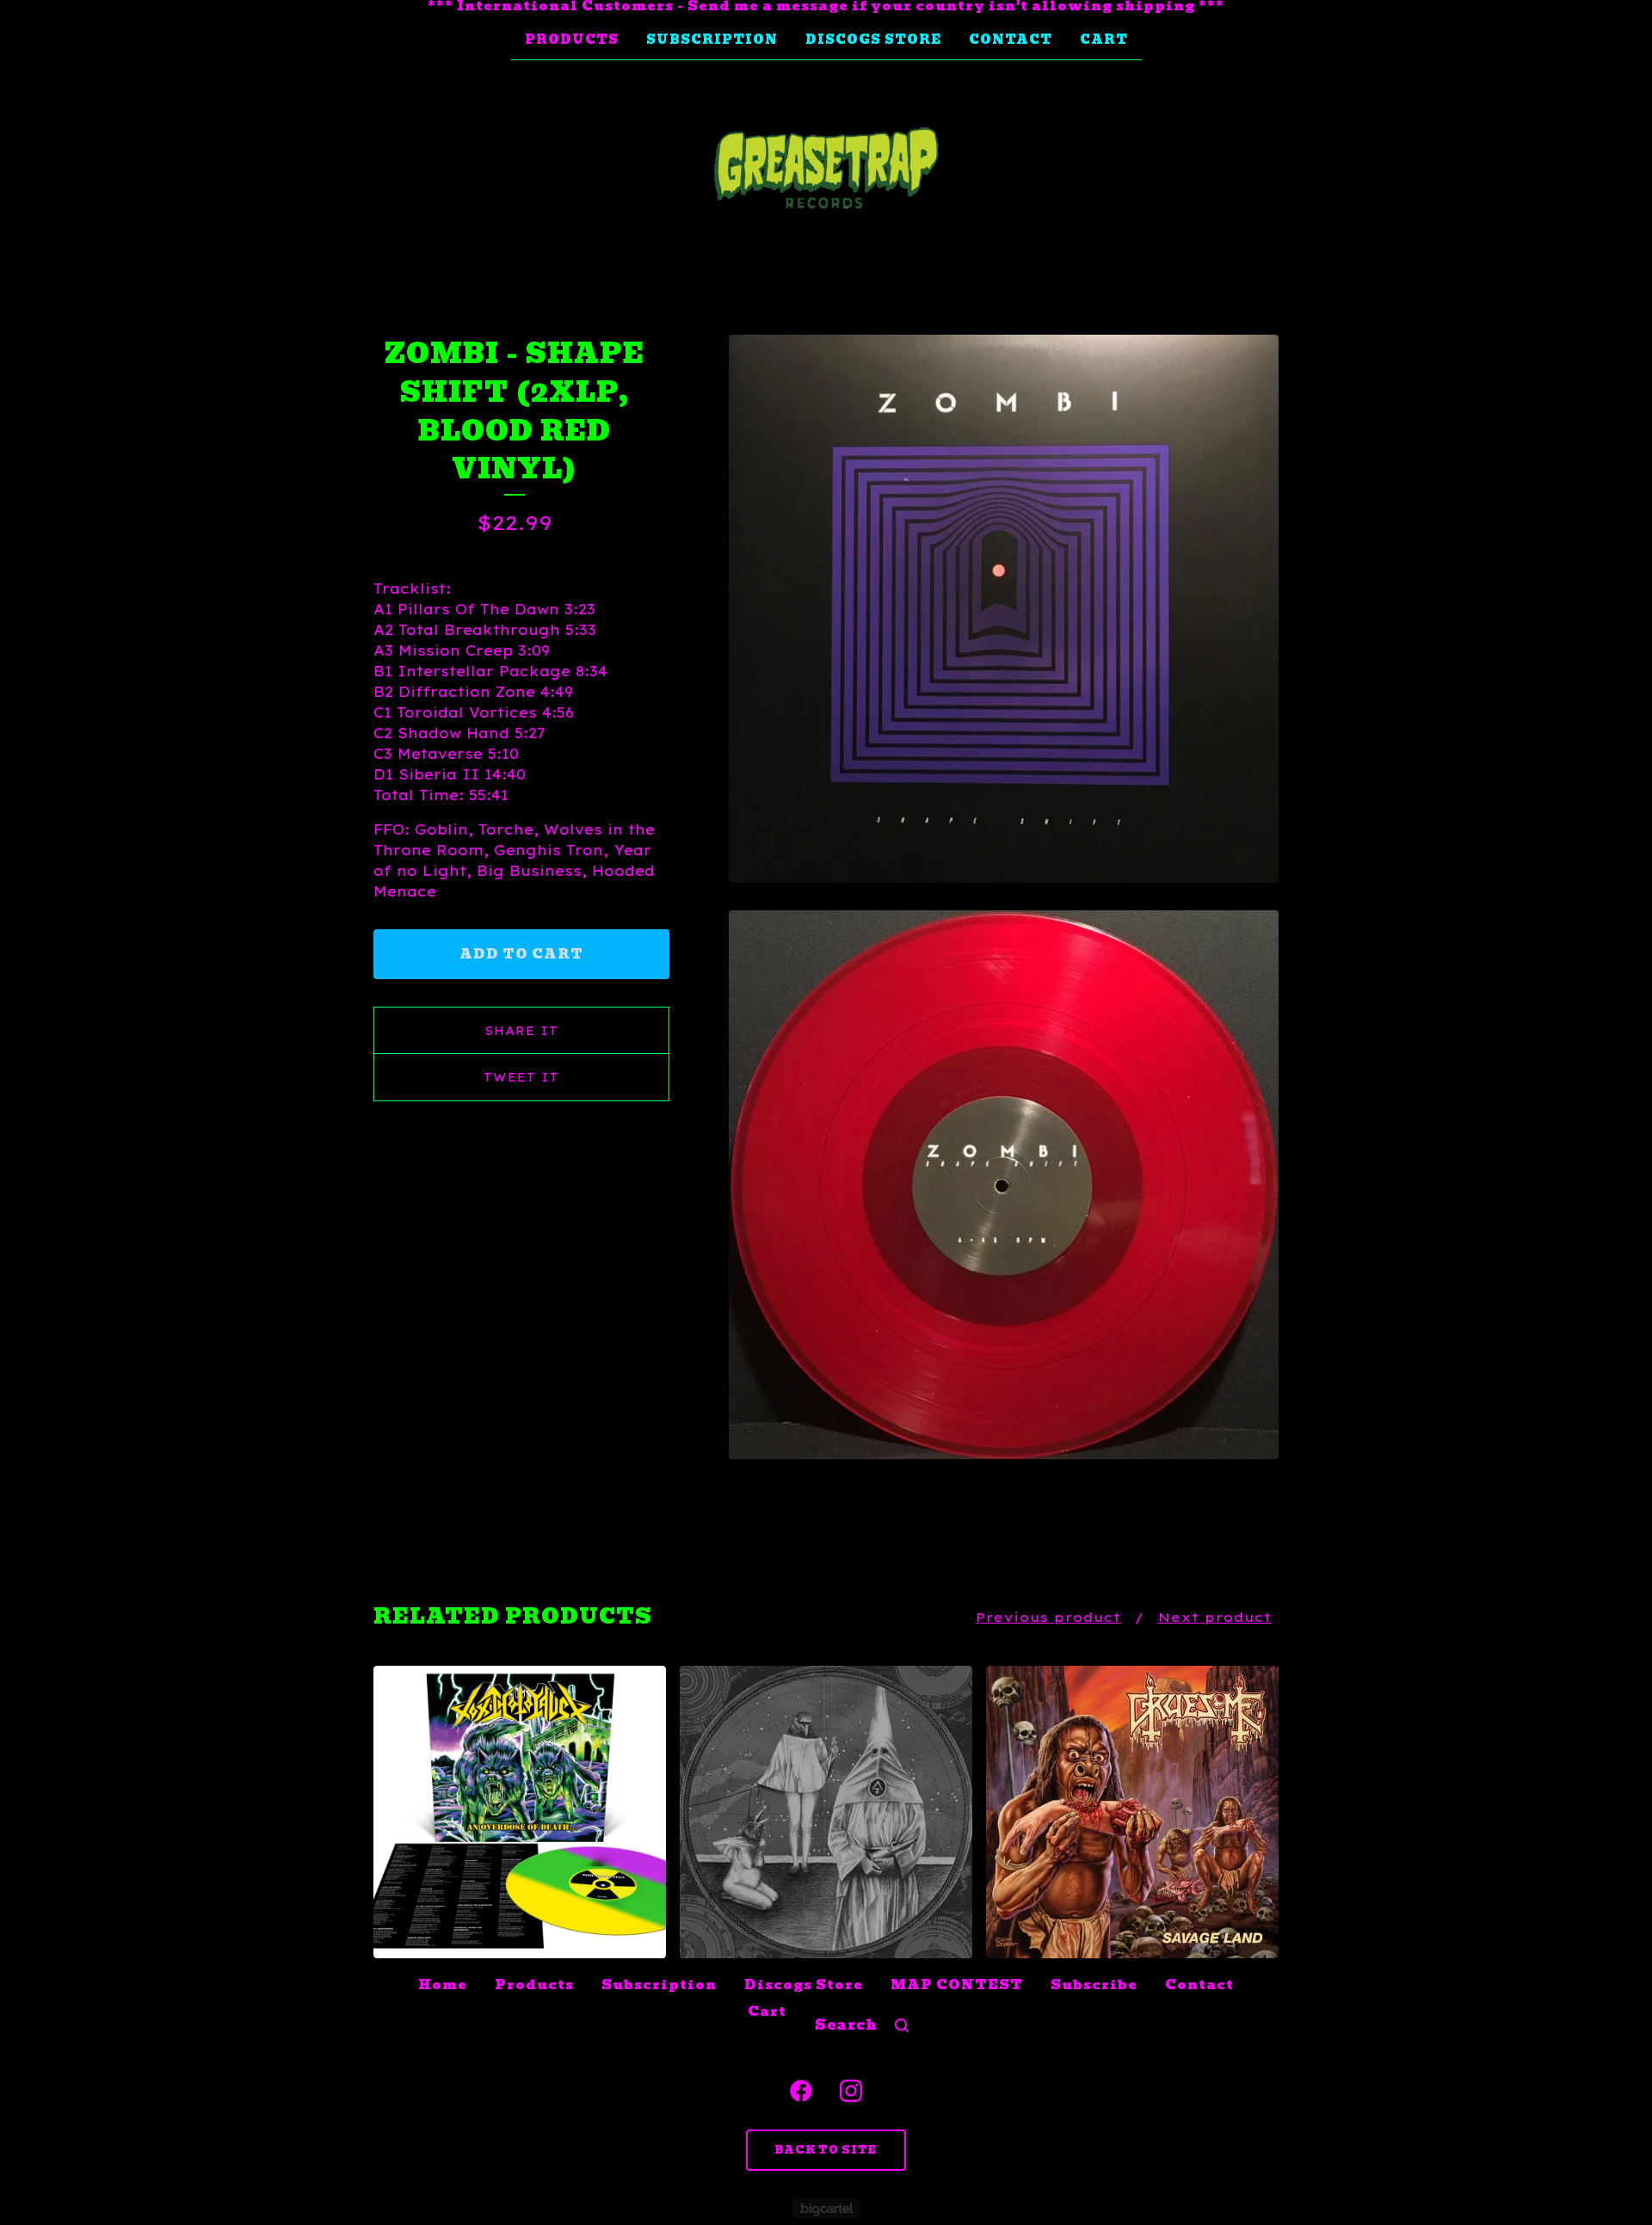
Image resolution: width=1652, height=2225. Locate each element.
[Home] (826, 169)
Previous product (1048, 1617)
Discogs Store (873, 40)
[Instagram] (851, 2091)
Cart (1104, 40)
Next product (1215, 1617)
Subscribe (1094, 1985)
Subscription (712, 40)
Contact (1011, 40)
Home (443, 1985)
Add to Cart (521, 954)
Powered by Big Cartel (826, 2208)
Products (572, 40)
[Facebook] (801, 2091)
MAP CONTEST (957, 1985)
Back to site (826, 2150)
